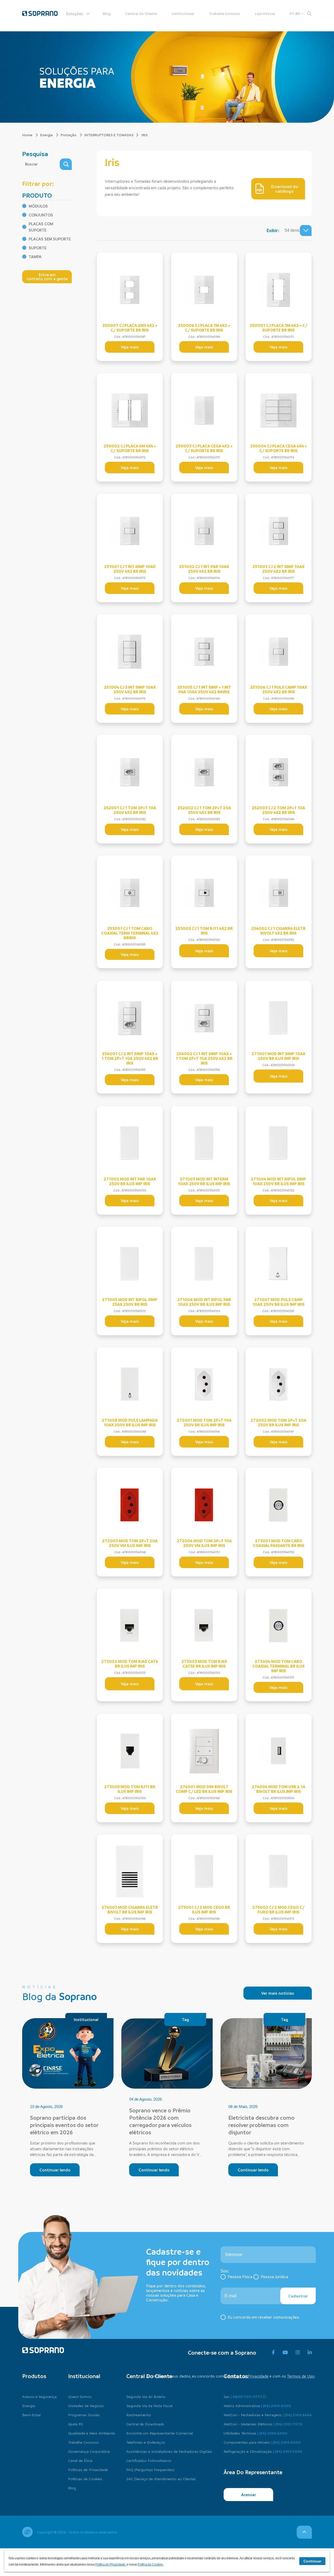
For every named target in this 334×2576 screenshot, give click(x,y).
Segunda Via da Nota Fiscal (149, 2406)
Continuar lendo (55, 2170)
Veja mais (130, 347)
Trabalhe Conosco (225, 13)
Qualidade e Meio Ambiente (92, 2433)
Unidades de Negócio (86, 2406)
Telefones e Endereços (146, 2442)
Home (28, 135)
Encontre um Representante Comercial (160, 2433)
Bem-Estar (32, 2415)
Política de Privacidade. (111, 2565)
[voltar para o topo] (304, 2532)
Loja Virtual (265, 13)
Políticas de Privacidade (88, 2469)
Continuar (312, 2561)
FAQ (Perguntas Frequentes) (150, 2469)
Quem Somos (80, 2396)
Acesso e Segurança (39, 2396)
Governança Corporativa (89, 2451)
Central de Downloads (145, 2424)
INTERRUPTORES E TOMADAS (109, 135)
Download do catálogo (285, 189)
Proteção (69, 135)
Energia (47, 135)
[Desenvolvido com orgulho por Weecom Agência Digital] (27, 2532)
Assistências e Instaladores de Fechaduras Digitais (169, 2451)
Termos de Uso (301, 2376)
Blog (107, 13)
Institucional (183, 13)
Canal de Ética (80, 2460)
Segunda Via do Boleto (146, 2396)
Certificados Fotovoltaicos (149, 2460)
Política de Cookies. (150, 2565)
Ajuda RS (76, 2424)
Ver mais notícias (278, 1993)
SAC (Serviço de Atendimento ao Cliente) (161, 2479)
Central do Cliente (141, 13)
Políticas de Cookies (85, 2479)
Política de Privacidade (248, 2376)
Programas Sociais (84, 2415)
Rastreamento (139, 2415)
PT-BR (295, 13)
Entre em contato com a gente (47, 277)
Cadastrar (298, 2296)
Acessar (249, 2495)
